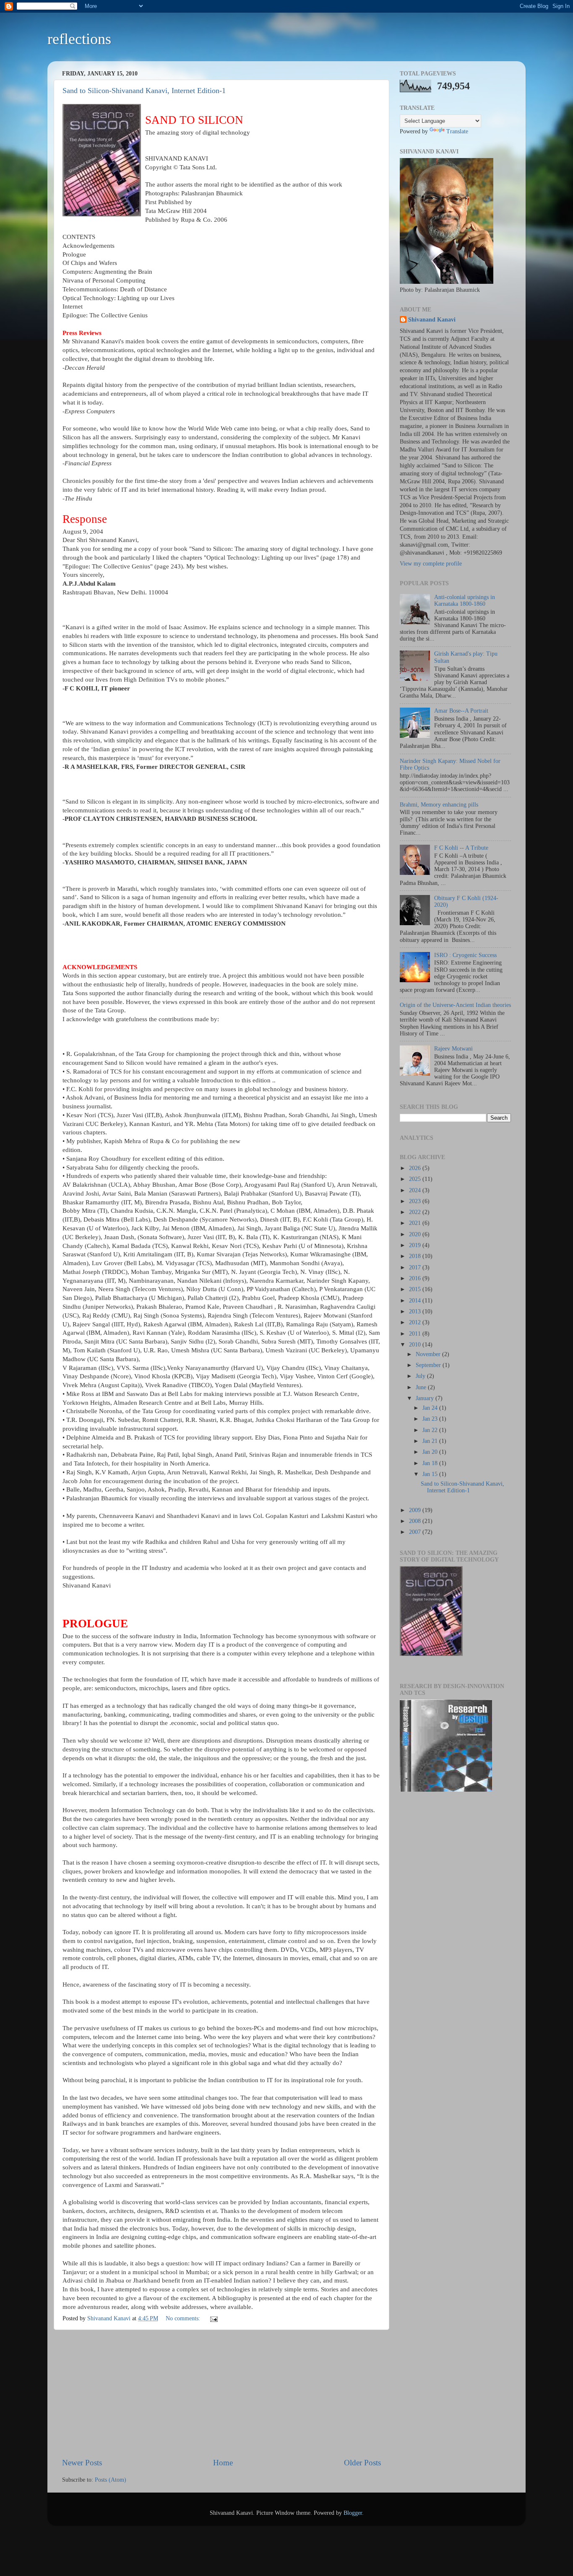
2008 (416, 1521)
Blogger (353, 2513)
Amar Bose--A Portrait (461, 711)
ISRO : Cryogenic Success (465, 955)
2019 (416, 1245)
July (421, 1376)
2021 (416, 1223)
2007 (416, 1532)
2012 (416, 1322)
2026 (416, 1168)
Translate (457, 131)
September (429, 1365)
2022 (416, 1212)
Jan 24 (431, 1408)
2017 (416, 1267)
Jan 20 (431, 1452)
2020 (416, 1234)
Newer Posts (82, 2463)
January (426, 1398)
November (429, 1354)
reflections (79, 39)
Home (223, 2463)
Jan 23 (431, 1419)
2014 (416, 1301)
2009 (416, 1510)
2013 (416, 1311)
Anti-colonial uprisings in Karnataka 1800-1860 (465, 601)
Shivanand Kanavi (432, 320)
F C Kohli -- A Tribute (461, 848)
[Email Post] (213, 2318)
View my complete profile (431, 564)
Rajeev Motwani (453, 1049)
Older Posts (362, 2463)
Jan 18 (431, 1463)
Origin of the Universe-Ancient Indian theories (455, 1005)
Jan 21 (431, 1441)
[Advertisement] (221, 2394)
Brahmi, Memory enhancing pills (439, 805)
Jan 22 (431, 1430)
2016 (416, 1278)
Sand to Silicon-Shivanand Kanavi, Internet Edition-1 (144, 91)
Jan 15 (431, 1474)
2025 (416, 1179)
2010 (416, 1345)
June (422, 1387)
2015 (416, 1289)
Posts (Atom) (111, 2480)
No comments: (184, 2318)
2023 (416, 1201)
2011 (416, 1334)
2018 (416, 1256)
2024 (416, 1190)
